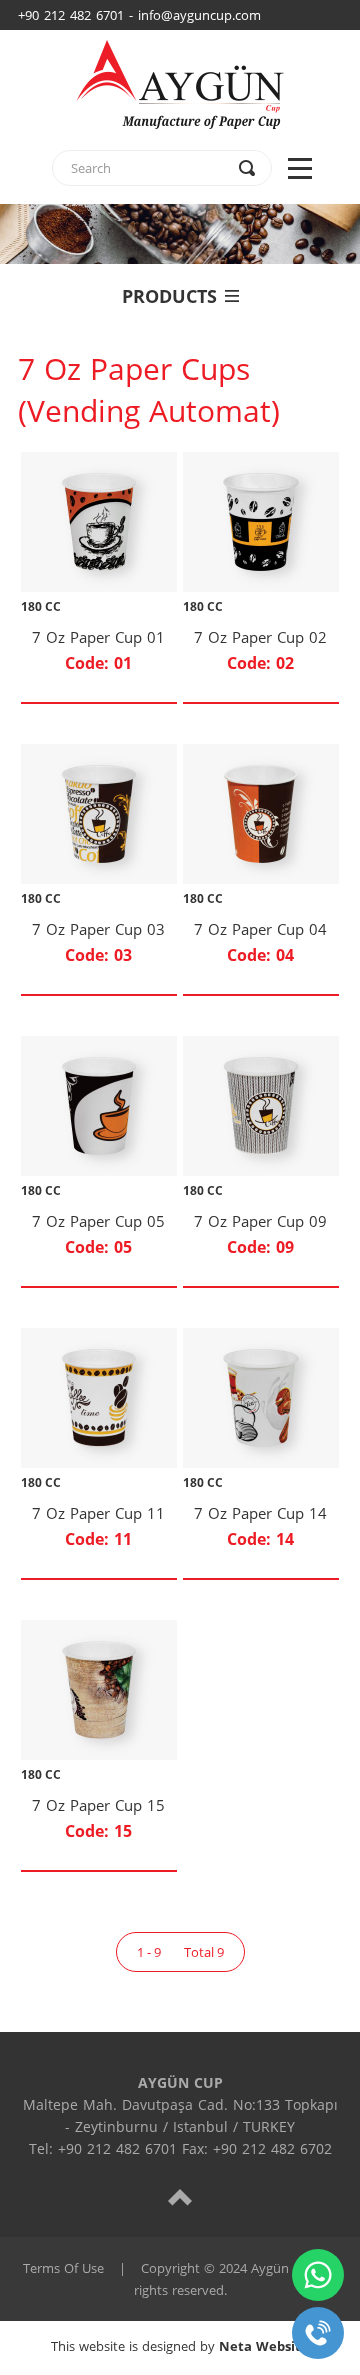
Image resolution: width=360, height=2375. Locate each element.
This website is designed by (180, 2346)
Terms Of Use (63, 2268)
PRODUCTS (169, 296)
